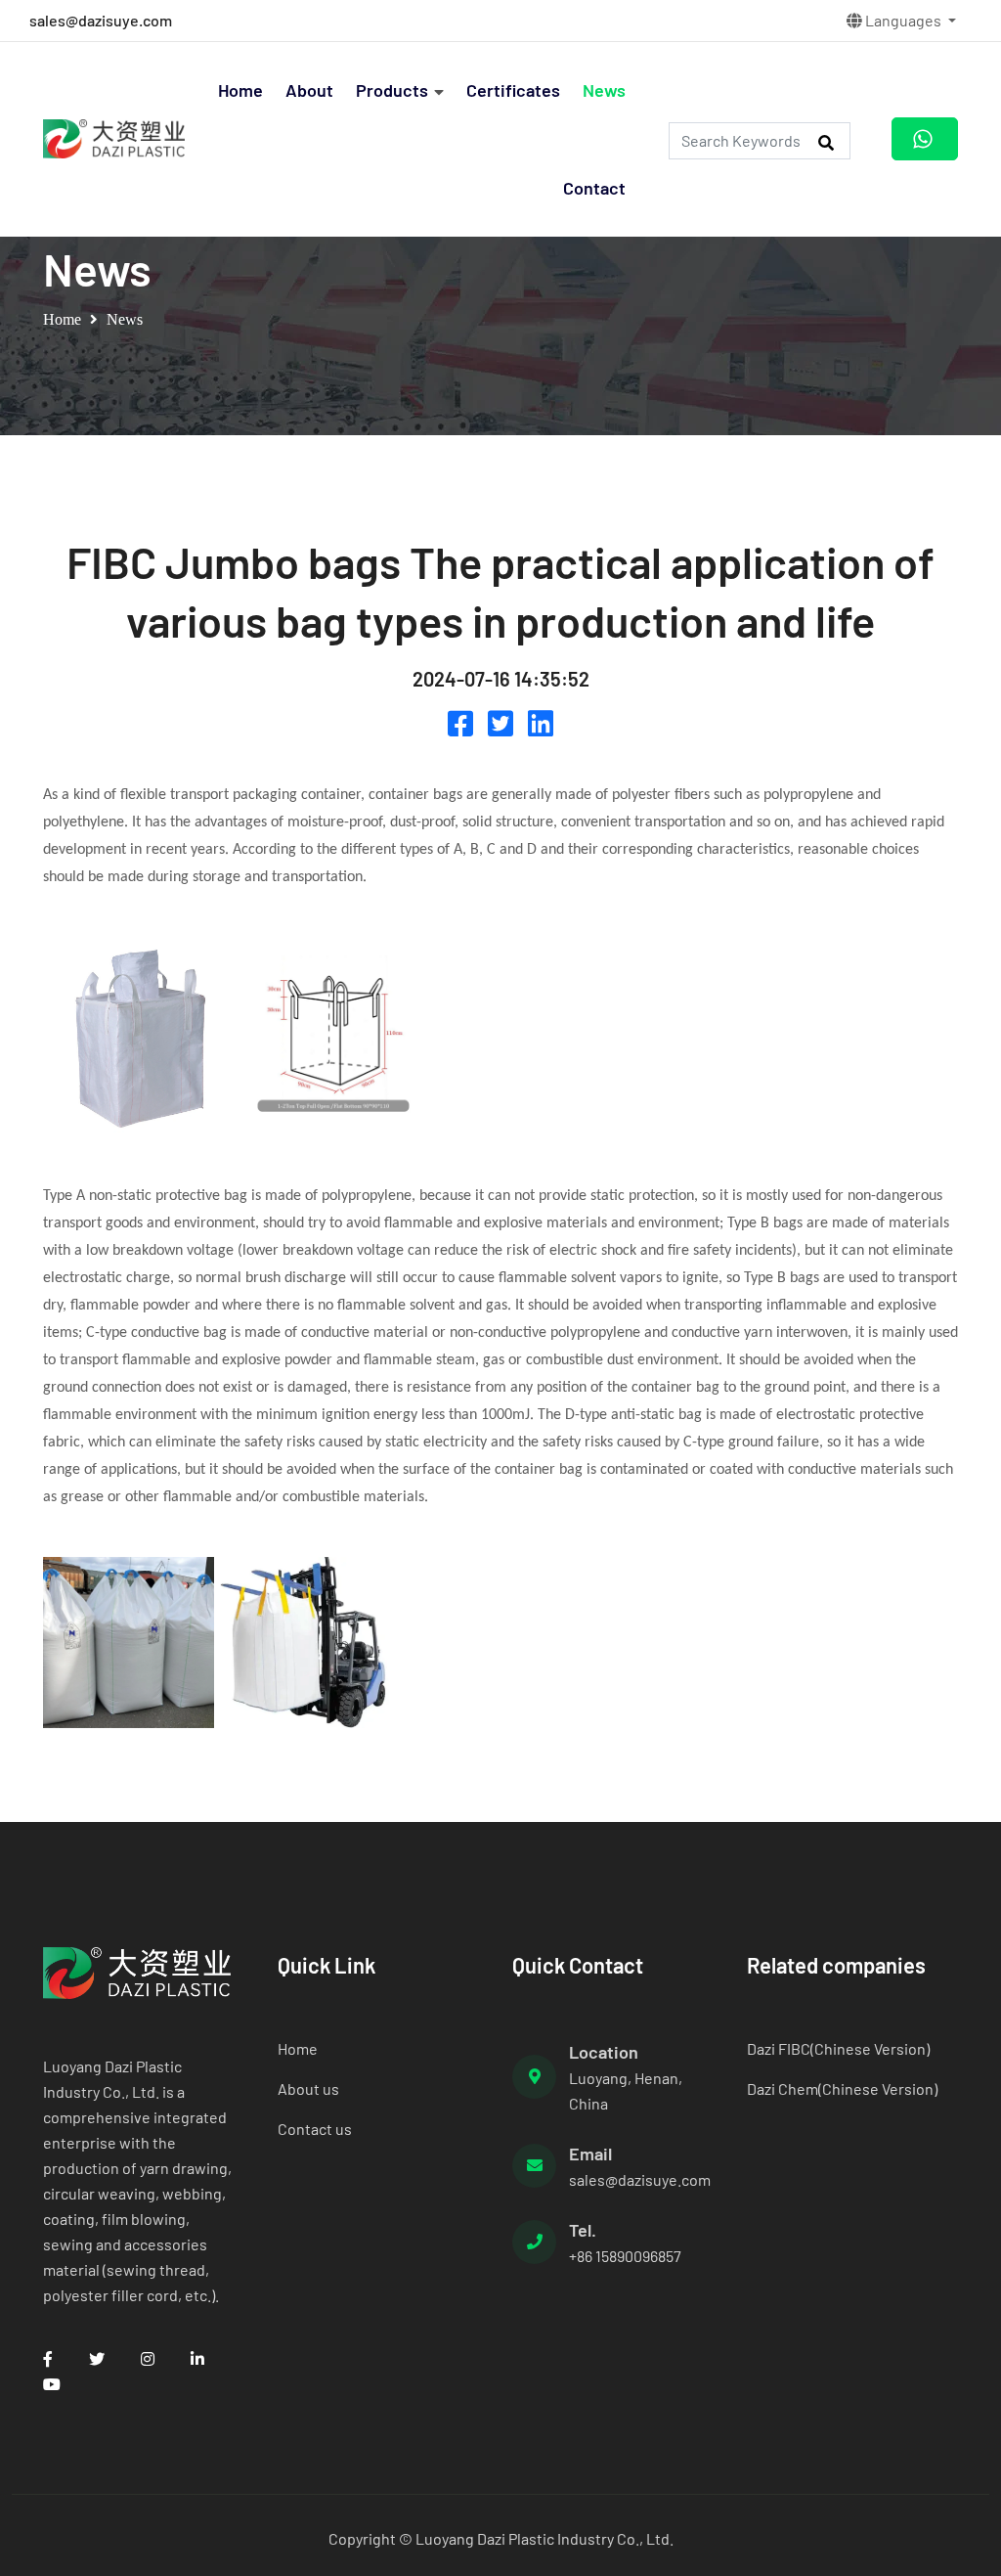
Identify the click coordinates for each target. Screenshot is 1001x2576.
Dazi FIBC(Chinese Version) (838, 2048)
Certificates (513, 90)
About (309, 90)
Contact (594, 188)
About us (308, 2088)
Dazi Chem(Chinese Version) (842, 2088)
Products (392, 90)
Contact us (315, 2129)
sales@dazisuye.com (101, 20)
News (604, 90)
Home (240, 90)
